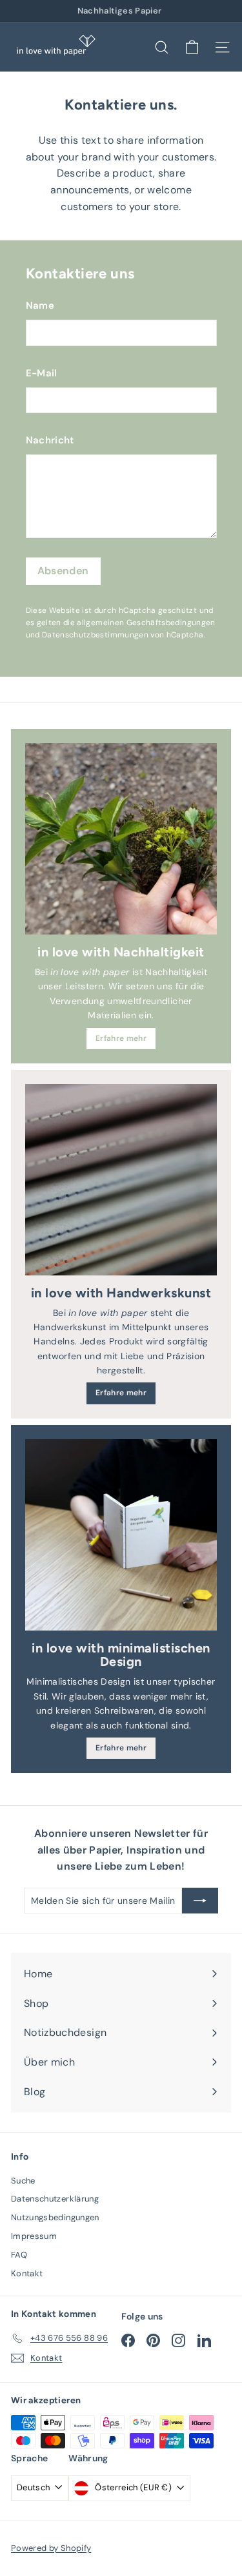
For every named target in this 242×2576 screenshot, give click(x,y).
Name (40, 305)
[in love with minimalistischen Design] (121, 1535)
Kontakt (27, 2273)
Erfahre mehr (121, 1038)
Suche (23, 2181)
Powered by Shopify (51, 2548)
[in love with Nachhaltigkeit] (121, 839)
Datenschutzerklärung (55, 2199)
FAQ (19, 2255)
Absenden (63, 571)
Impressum (34, 2236)
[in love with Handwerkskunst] (121, 1180)
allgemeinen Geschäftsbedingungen (146, 623)
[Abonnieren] (200, 1901)
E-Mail (42, 373)
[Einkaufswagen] (192, 47)
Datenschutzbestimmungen (95, 635)
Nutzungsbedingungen (55, 2217)
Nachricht (50, 440)
